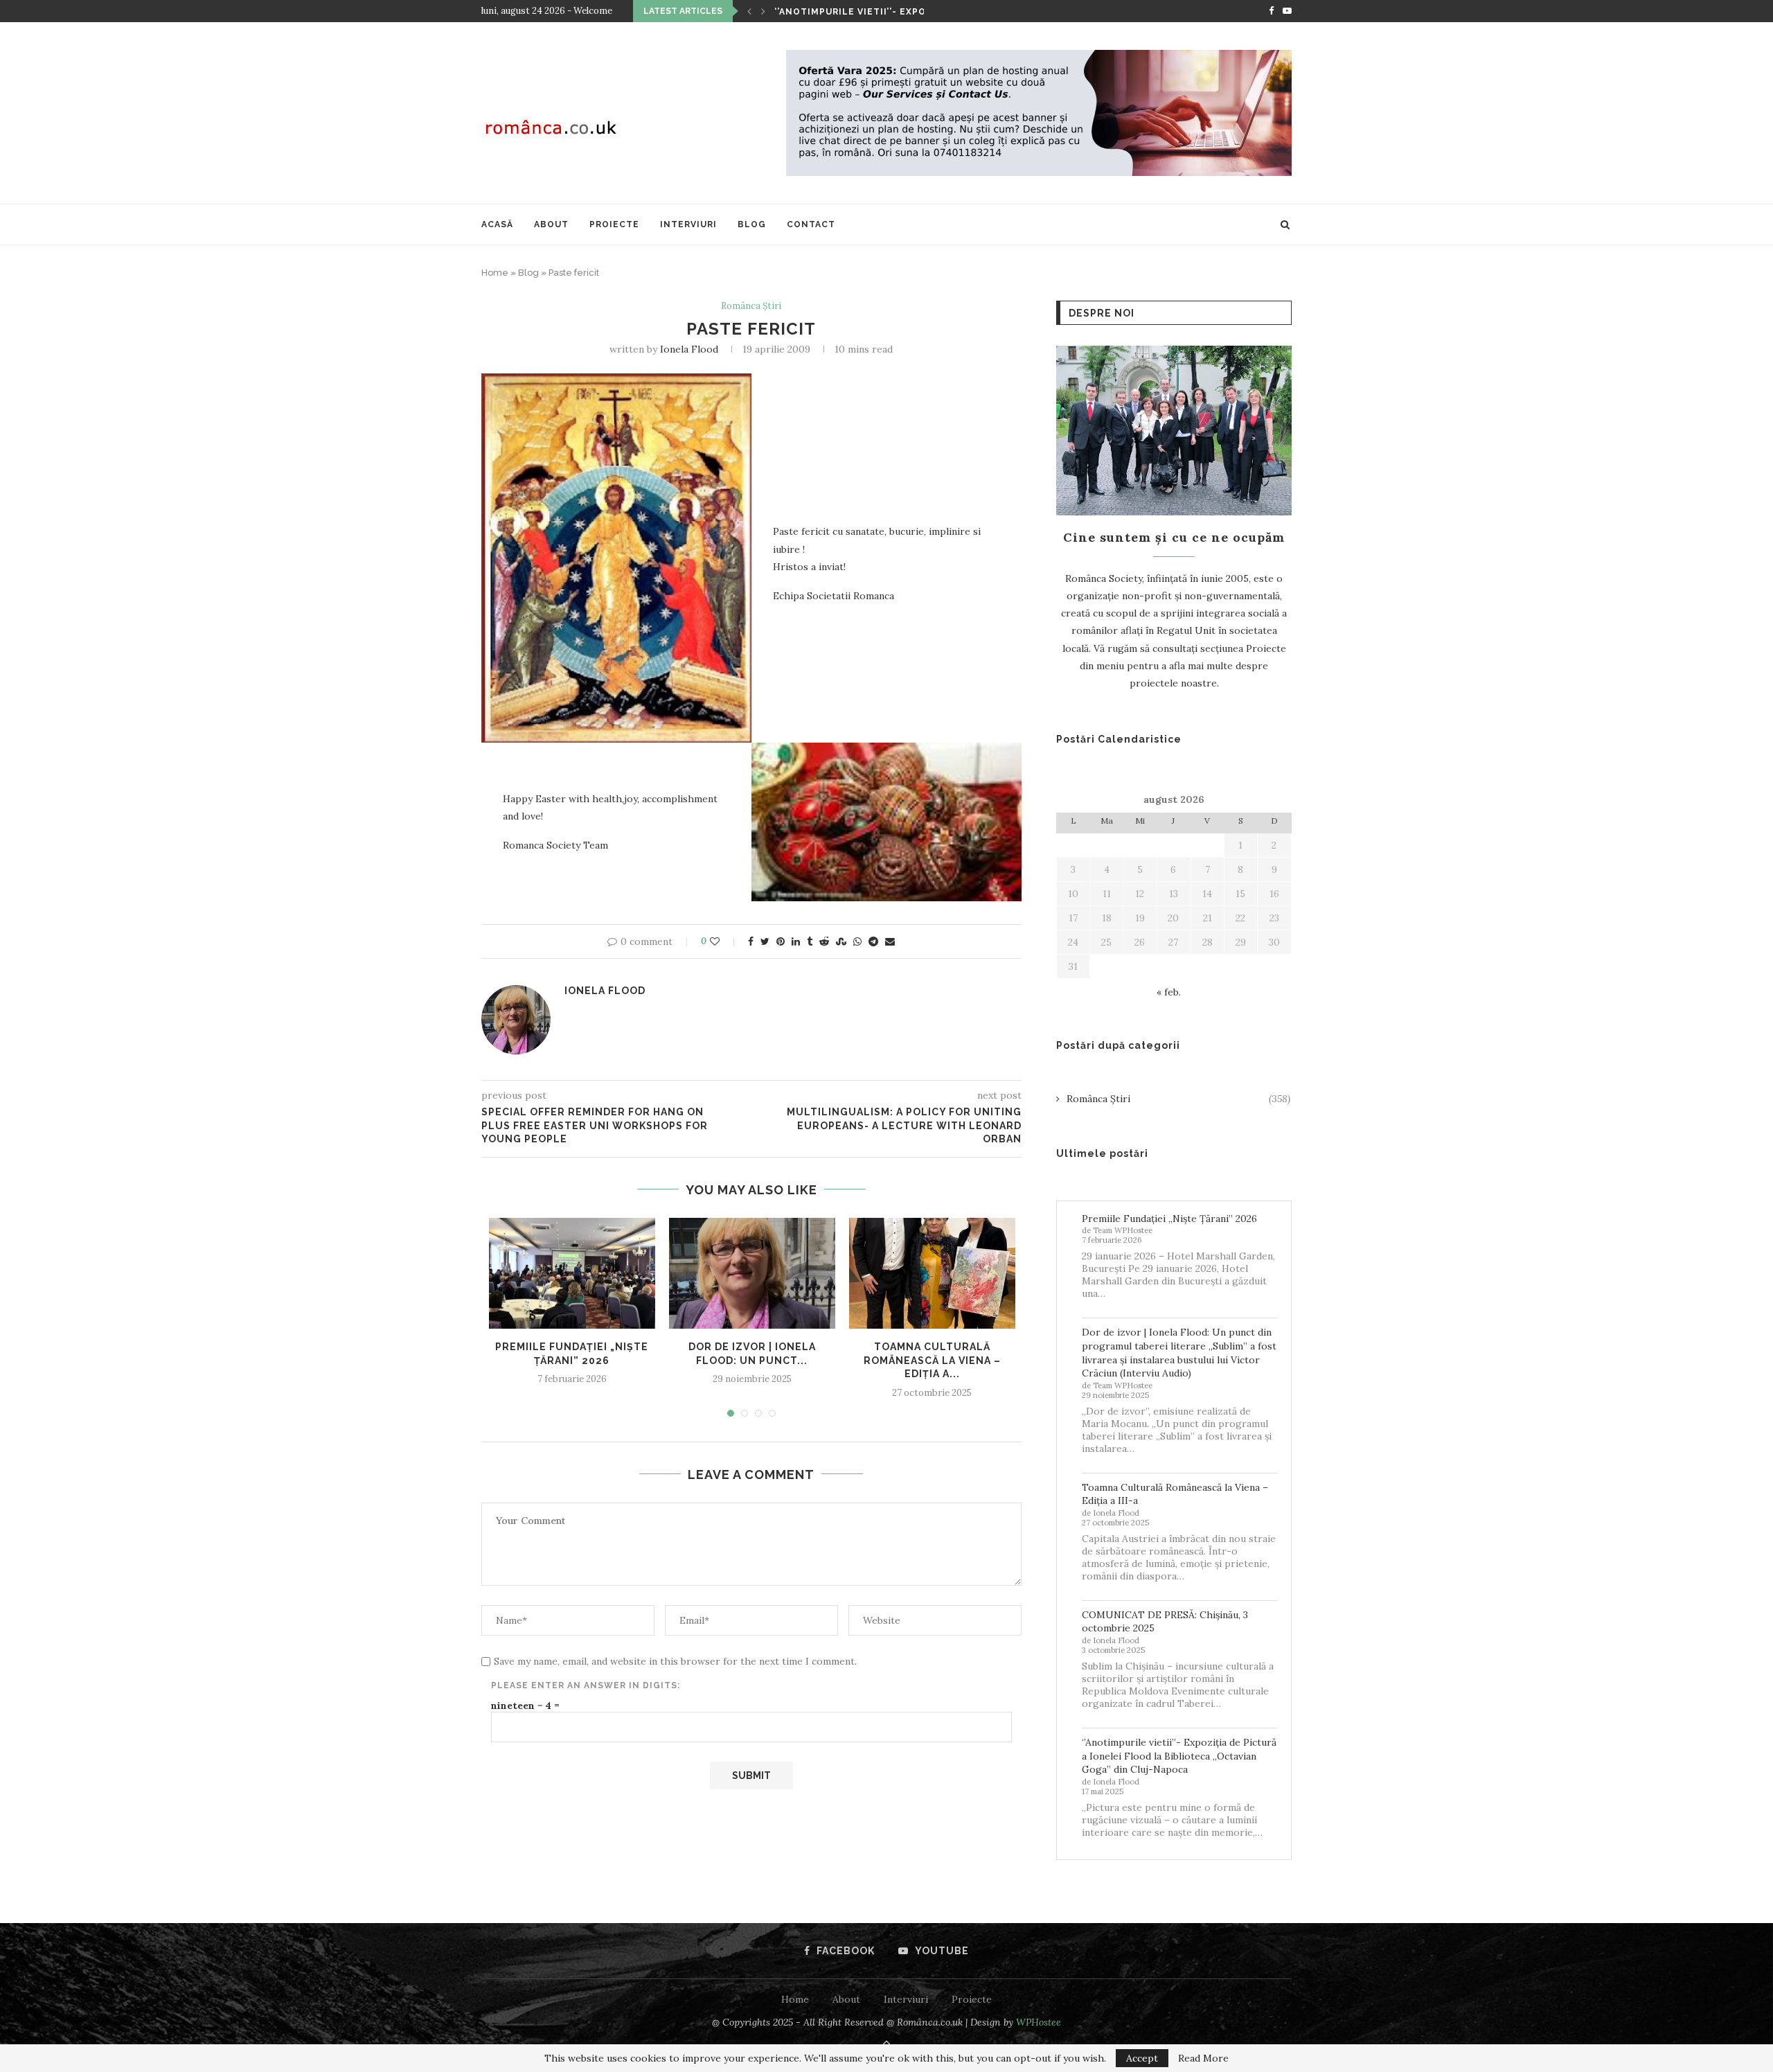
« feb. (1169, 992)
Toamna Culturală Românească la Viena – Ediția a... (932, 1360)
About (551, 224)
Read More (1203, 2058)
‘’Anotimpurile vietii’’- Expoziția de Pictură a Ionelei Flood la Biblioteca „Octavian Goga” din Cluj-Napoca (1179, 1756)
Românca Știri (751, 306)
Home (495, 273)
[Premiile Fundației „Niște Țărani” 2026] (572, 1273)
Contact (811, 224)
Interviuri (688, 224)
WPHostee (1039, 2022)
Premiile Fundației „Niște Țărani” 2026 (1169, 1219)
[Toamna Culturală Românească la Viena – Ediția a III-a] (932, 1273)
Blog (752, 224)
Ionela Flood (689, 349)
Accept (1142, 2058)
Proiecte (614, 224)
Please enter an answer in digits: (586, 1685)
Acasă (497, 224)
